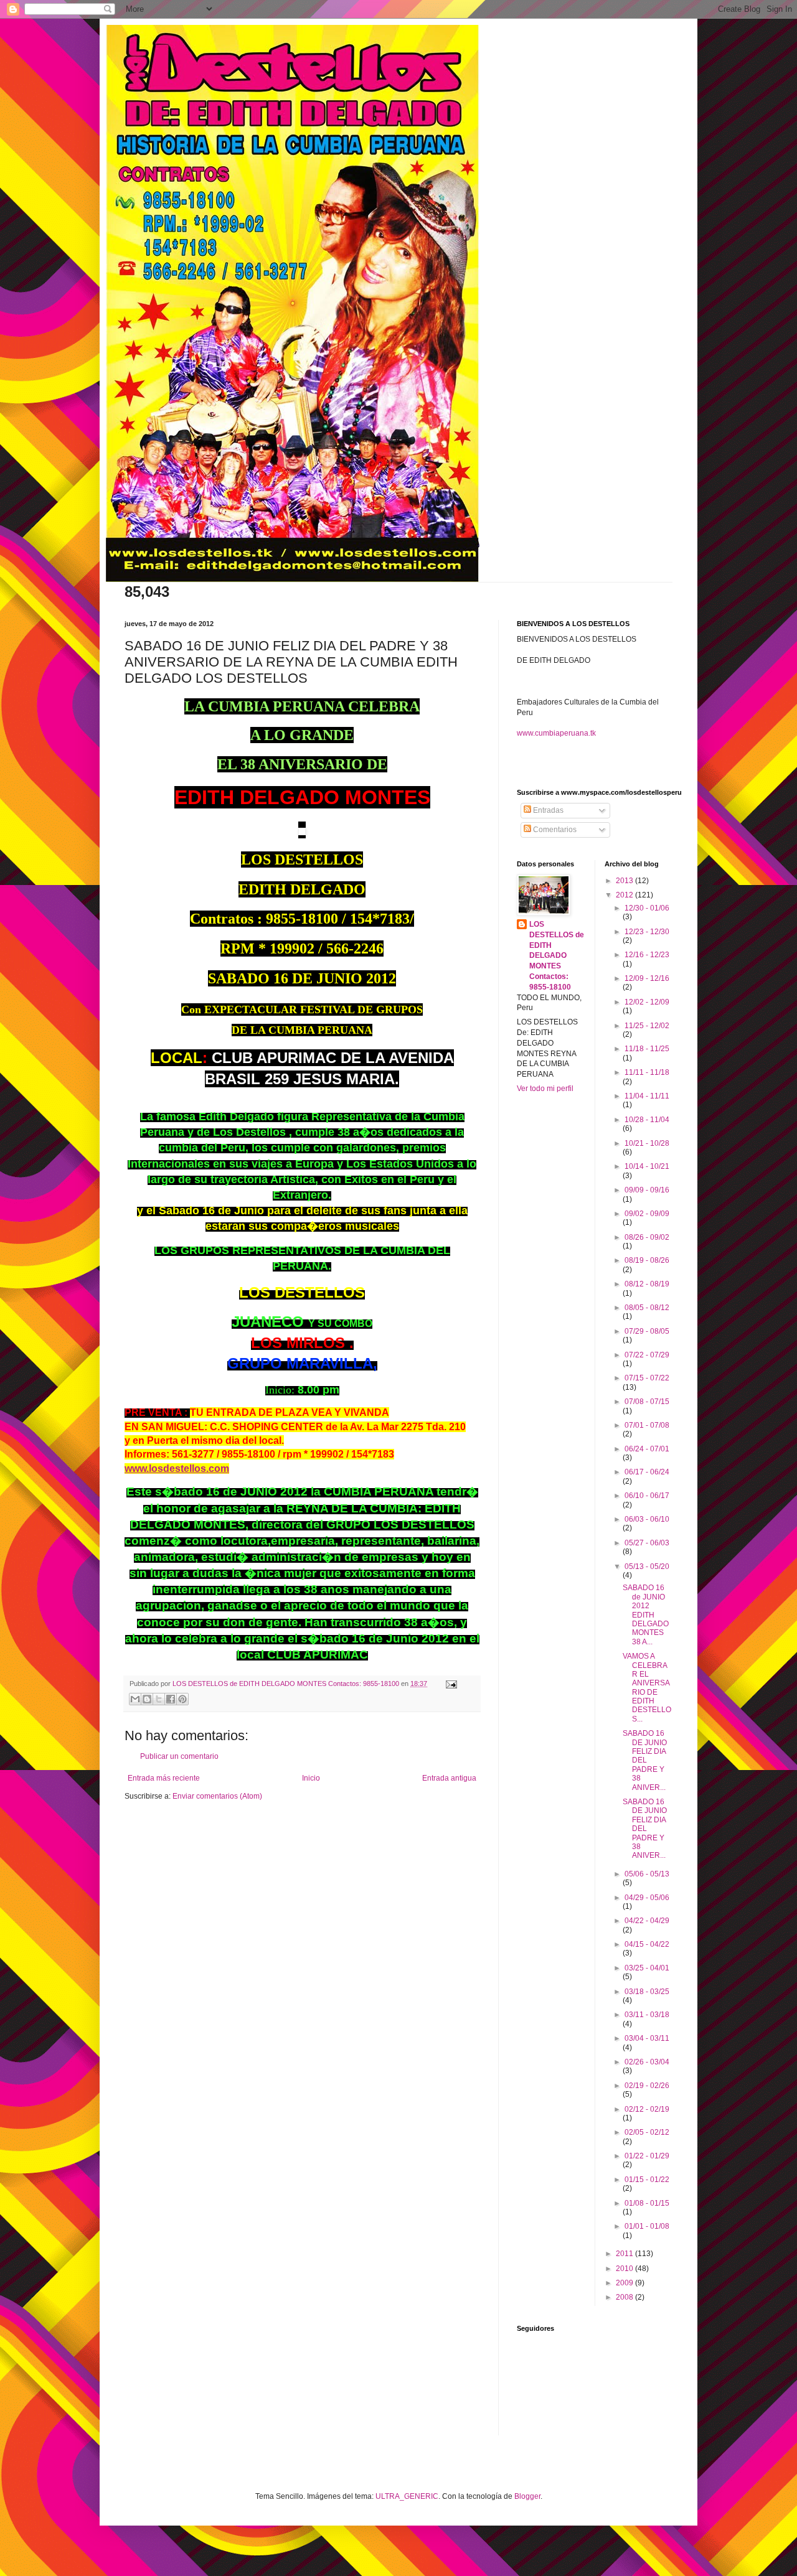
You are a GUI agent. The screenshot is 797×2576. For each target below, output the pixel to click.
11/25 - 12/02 (647, 1026)
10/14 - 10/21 (647, 1166)
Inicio (311, 1778)
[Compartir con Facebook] (171, 1699)
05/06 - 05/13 (647, 1874)
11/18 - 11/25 (647, 1049)
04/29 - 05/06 (647, 1898)
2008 (625, 2297)
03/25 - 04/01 (647, 1968)
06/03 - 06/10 (647, 1519)
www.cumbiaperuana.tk (556, 733)
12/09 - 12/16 (647, 978)
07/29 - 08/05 (647, 1331)
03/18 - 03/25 (647, 1992)
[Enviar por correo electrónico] (135, 1699)
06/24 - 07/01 (647, 1449)
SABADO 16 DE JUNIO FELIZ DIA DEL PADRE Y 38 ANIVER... (645, 1760)
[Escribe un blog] (147, 1699)
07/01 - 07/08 (647, 1425)
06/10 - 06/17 (647, 1496)
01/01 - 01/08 (647, 2226)
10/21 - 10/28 (647, 1143)
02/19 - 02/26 (647, 2086)
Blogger (527, 2496)
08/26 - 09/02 (647, 1237)
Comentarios (554, 830)
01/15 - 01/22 (647, 2180)
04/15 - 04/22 (647, 1944)
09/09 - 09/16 (647, 1190)
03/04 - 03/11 (647, 2038)
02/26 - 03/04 (647, 2062)
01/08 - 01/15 (647, 2203)
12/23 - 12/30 (647, 932)
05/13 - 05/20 (647, 1567)
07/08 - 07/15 (647, 1402)
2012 (625, 895)
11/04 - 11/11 (647, 1096)
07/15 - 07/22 (647, 1378)
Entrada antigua (449, 1778)
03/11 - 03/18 (647, 2015)
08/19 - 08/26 (647, 1260)
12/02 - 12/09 (647, 1002)
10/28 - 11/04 (647, 1120)
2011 (625, 2254)
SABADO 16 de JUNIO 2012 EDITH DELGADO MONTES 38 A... (646, 1614)
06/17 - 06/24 (647, 1472)
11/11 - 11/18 (647, 1072)
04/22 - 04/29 (647, 1921)
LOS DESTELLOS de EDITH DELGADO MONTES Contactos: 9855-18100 (557, 956)
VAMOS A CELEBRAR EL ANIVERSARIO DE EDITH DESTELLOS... (647, 1688)
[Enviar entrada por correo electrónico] (450, 1684)
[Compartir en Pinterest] (182, 1699)
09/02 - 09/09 (647, 1214)
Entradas (547, 810)
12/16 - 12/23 (647, 955)
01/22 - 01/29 (647, 2156)
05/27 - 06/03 (647, 1543)
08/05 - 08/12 (647, 1308)
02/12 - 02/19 (647, 2109)
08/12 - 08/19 (647, 1284)
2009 (625, 2283)
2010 (625, 2269)
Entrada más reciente (164, 1778)
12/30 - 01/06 (647, 908)
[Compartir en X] (159, 1699)
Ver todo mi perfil (545, 1089)
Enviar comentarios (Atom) (217, 1796)
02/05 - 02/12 (647, 2132)
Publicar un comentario (179, 1756)
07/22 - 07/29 (647, 1355)
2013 (625, 881)
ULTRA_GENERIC (407, 2496)
